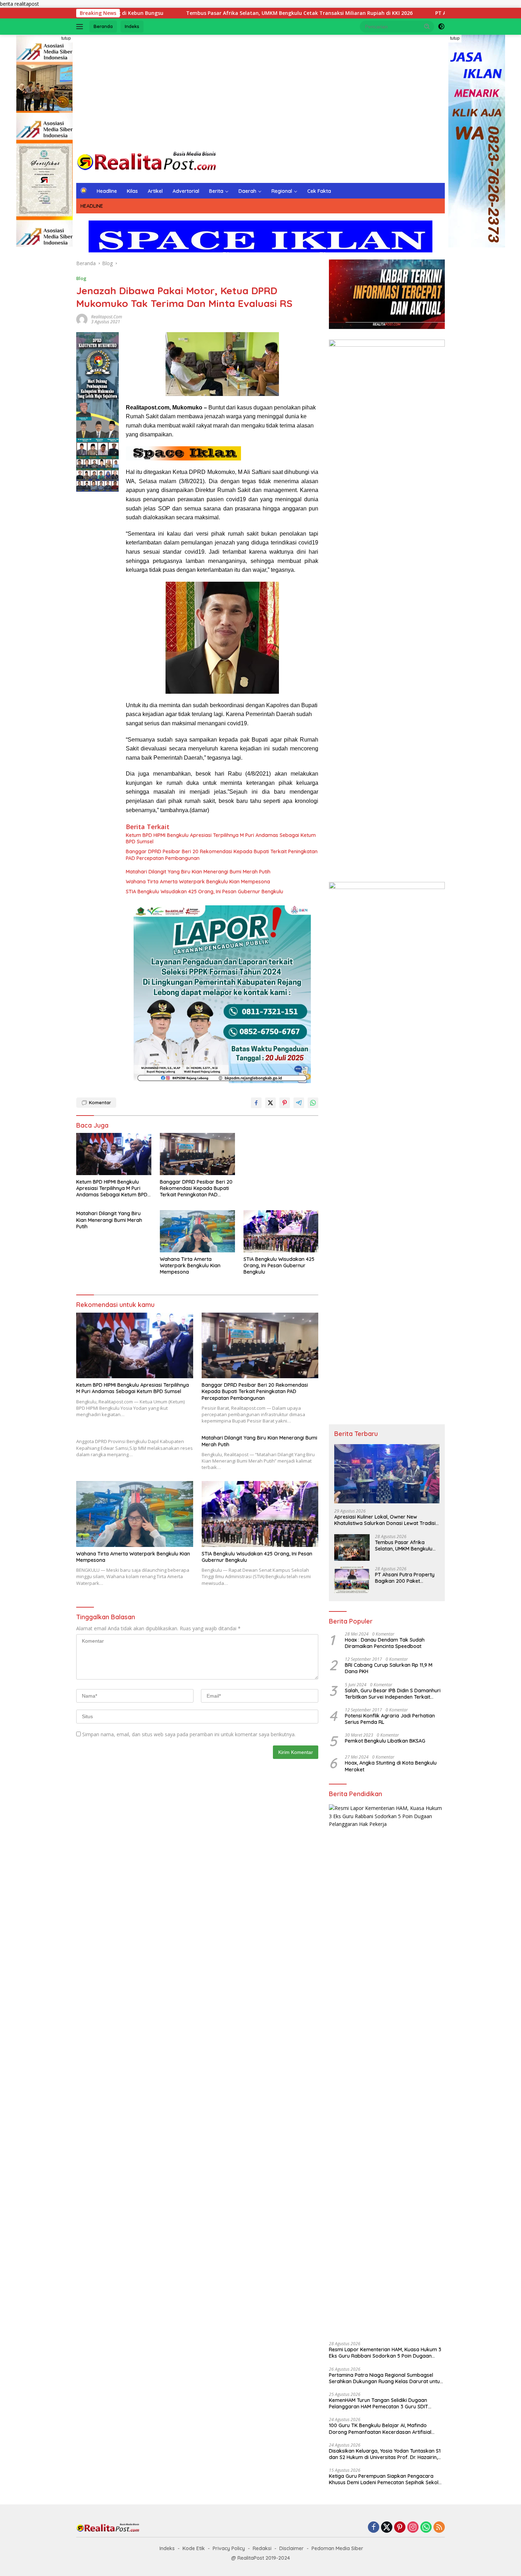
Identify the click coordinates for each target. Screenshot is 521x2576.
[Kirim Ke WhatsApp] (313, 1103)
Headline (107, 191)
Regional (282, 191)
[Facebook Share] (256, 1103)
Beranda (103, 26)
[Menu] (81, 27)
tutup (66, 38)
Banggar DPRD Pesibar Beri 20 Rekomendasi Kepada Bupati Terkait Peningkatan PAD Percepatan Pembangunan (222, 855)
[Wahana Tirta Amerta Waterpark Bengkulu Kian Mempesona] (197, 1231)
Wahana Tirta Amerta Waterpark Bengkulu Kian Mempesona (198, 882)
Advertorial (186, 191)
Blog (81, 278)
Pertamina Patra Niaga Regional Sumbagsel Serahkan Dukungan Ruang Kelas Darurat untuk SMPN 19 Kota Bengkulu (386, 2378)
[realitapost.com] (147, 161)
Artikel (155, 191)
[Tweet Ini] (270, 1103)
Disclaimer (292, 2548)
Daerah (247, 191)
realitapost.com (107, 317)
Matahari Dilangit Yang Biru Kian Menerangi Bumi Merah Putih (198, 872)
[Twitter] (387, 2528)
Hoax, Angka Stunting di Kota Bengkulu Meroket (391, 1766)
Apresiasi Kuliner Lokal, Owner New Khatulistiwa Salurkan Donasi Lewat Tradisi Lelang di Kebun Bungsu (385, 1520)
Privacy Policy (229, 2548)
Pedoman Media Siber (337, 2548)
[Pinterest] (400, 2528)
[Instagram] (413, 2528)
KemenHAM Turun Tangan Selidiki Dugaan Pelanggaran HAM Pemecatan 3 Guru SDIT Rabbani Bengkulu (379, 2403)
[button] (427, 26)
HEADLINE (92, 206)
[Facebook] (374, 2528)
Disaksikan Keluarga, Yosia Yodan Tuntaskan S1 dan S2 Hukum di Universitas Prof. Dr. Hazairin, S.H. (385, 2454)
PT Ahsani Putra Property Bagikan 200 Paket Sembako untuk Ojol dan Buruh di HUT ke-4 (405, 1578)
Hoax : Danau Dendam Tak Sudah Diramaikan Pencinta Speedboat (385, 1643)
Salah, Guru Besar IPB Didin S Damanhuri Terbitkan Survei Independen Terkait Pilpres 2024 (393, 1694)
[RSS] (439, 2528)
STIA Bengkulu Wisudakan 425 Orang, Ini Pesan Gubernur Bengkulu (205, 892)
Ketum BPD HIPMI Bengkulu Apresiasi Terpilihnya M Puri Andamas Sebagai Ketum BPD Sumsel (221, 838)
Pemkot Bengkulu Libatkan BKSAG (385, 1741)
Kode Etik (194, 2548)
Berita (216, 191)
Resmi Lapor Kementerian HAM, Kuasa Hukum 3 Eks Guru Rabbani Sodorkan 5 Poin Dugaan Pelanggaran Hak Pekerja (385, 2353)
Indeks (132, 26)
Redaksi (262, 2548)
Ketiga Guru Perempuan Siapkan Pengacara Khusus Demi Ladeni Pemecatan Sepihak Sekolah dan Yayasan (387, 2479)
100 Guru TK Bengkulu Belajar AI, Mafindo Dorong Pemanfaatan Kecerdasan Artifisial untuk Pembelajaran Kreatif (380, 2429)
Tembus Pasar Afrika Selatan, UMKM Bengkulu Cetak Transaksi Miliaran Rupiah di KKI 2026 (194, 13)
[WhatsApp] (426, 2528)
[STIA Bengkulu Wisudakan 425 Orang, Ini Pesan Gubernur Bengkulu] (281, 1231)
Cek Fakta (319, 191)
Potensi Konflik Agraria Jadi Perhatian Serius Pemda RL (390, 1719)
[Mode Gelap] (441, 27)
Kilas (132, 191)
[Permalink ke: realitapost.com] (82, 318)
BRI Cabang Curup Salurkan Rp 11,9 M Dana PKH (389, 1668)
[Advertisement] (260, 91)
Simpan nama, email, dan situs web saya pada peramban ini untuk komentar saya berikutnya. (189, 1734)
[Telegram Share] (299, 1103)
